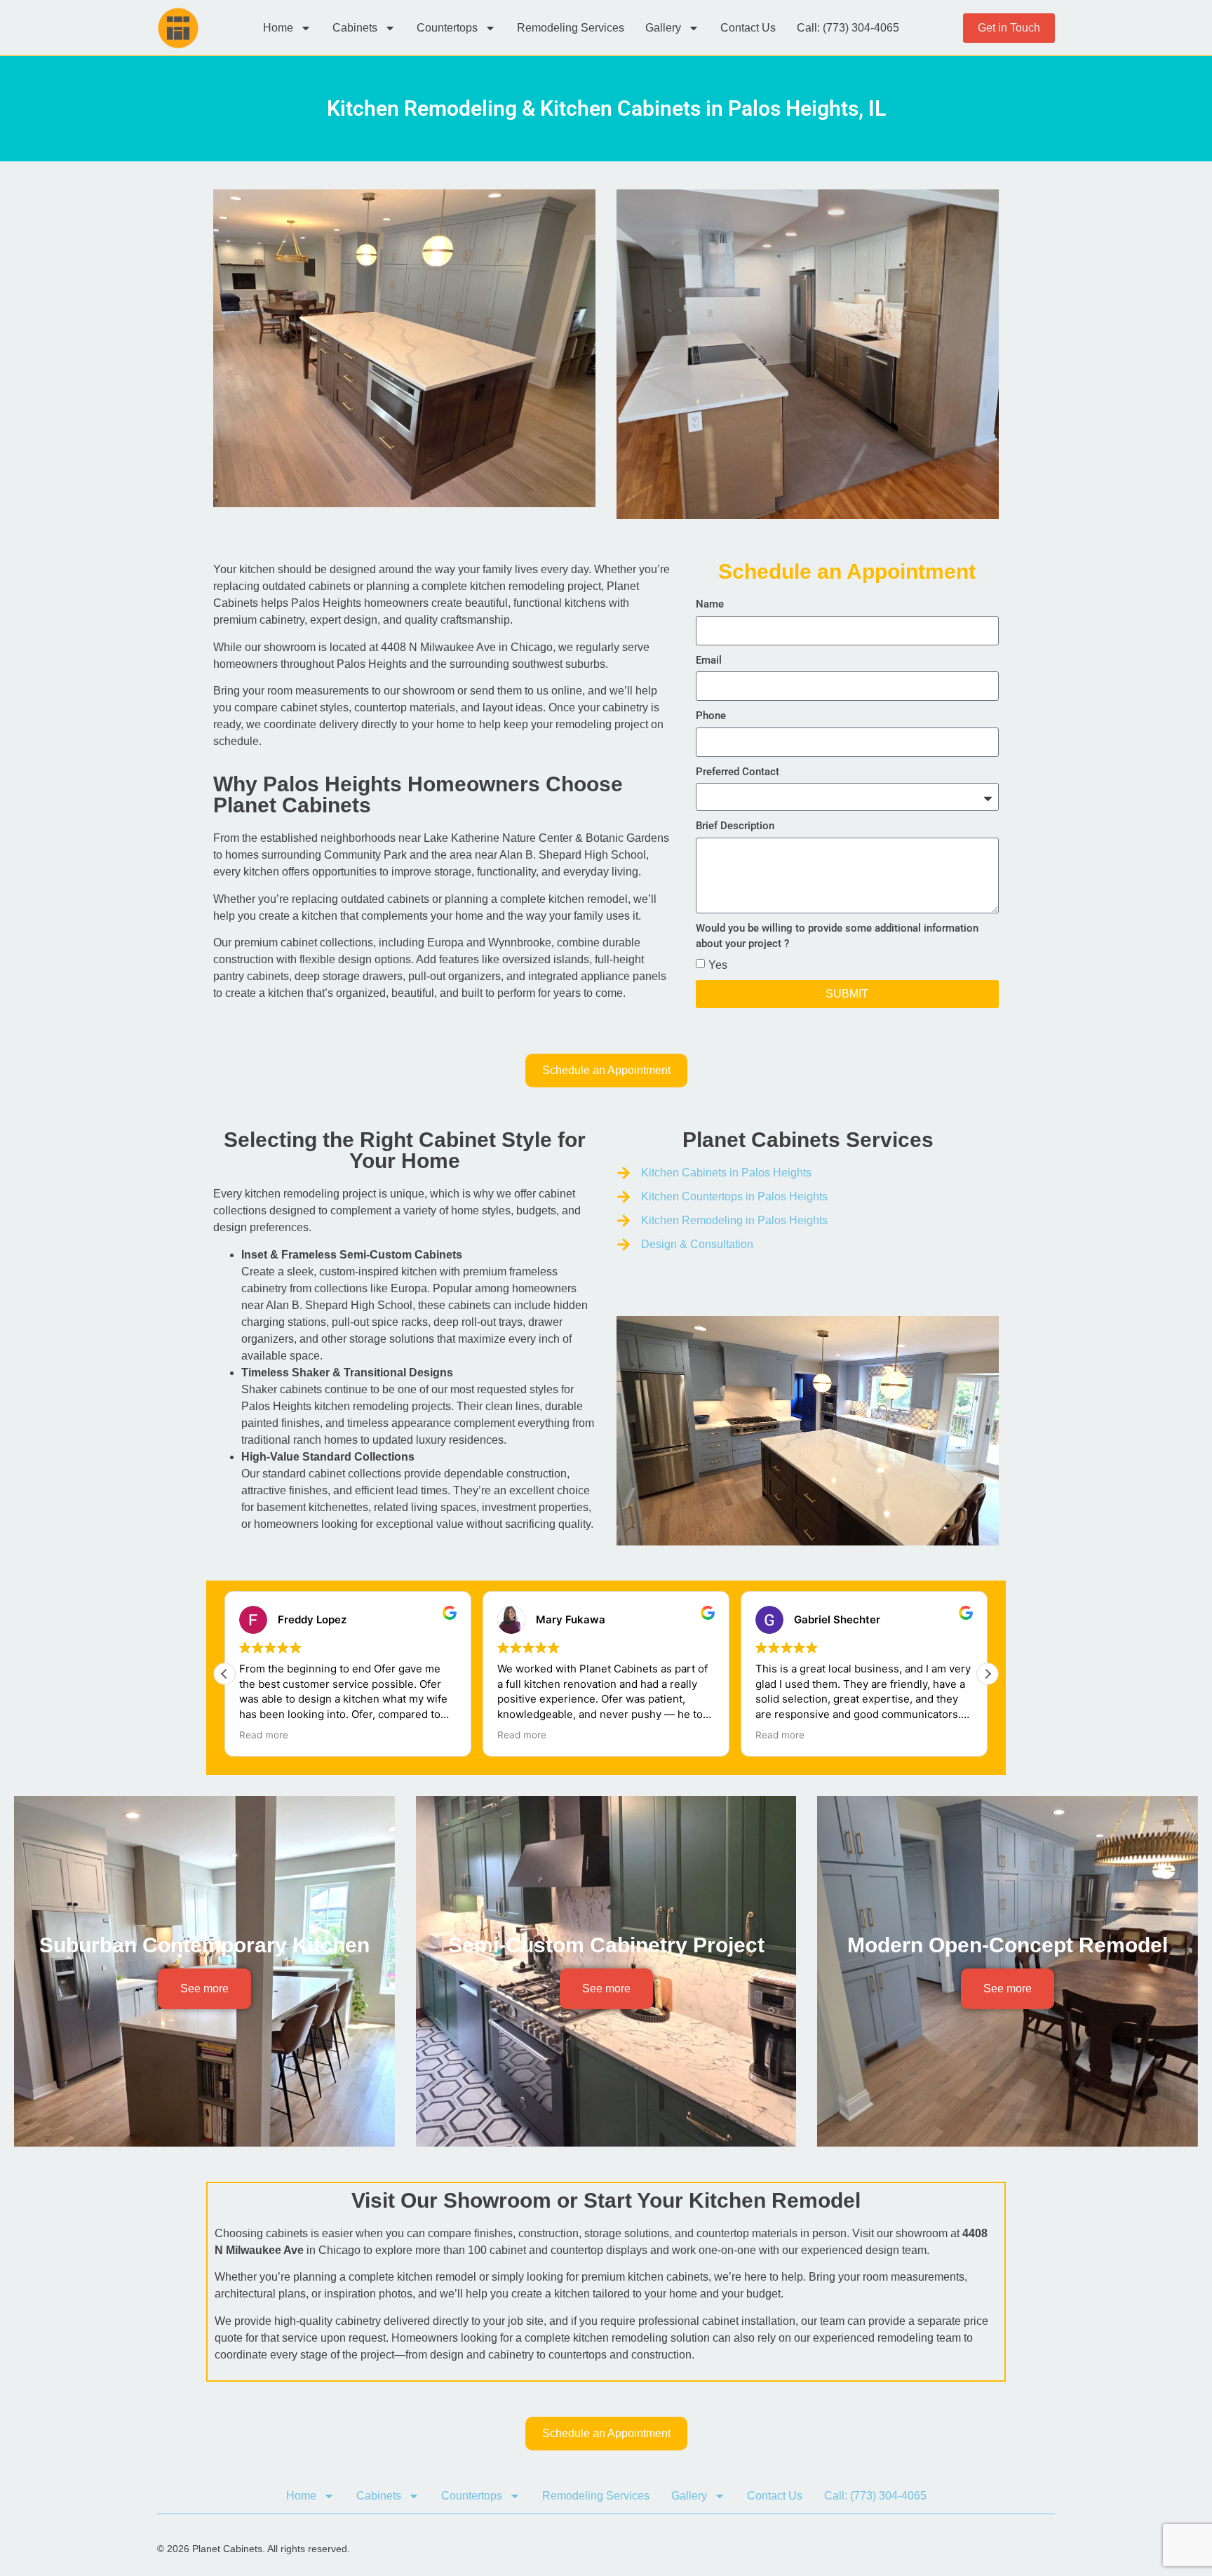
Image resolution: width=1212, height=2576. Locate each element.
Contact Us (748, 28)
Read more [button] (264, 1735)
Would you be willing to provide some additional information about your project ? (837, 936)
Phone (711, 716)
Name (710, 604)
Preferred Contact (738, 772)
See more (204, 1988)
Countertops (447, 28)
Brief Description (735, 826)
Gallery (663, 28)
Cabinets (355, 28)
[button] (988, 1674)
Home (278, 28)
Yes (718, 964)
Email (709, 660)
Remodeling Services (571, 28)
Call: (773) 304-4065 (848, 28)
